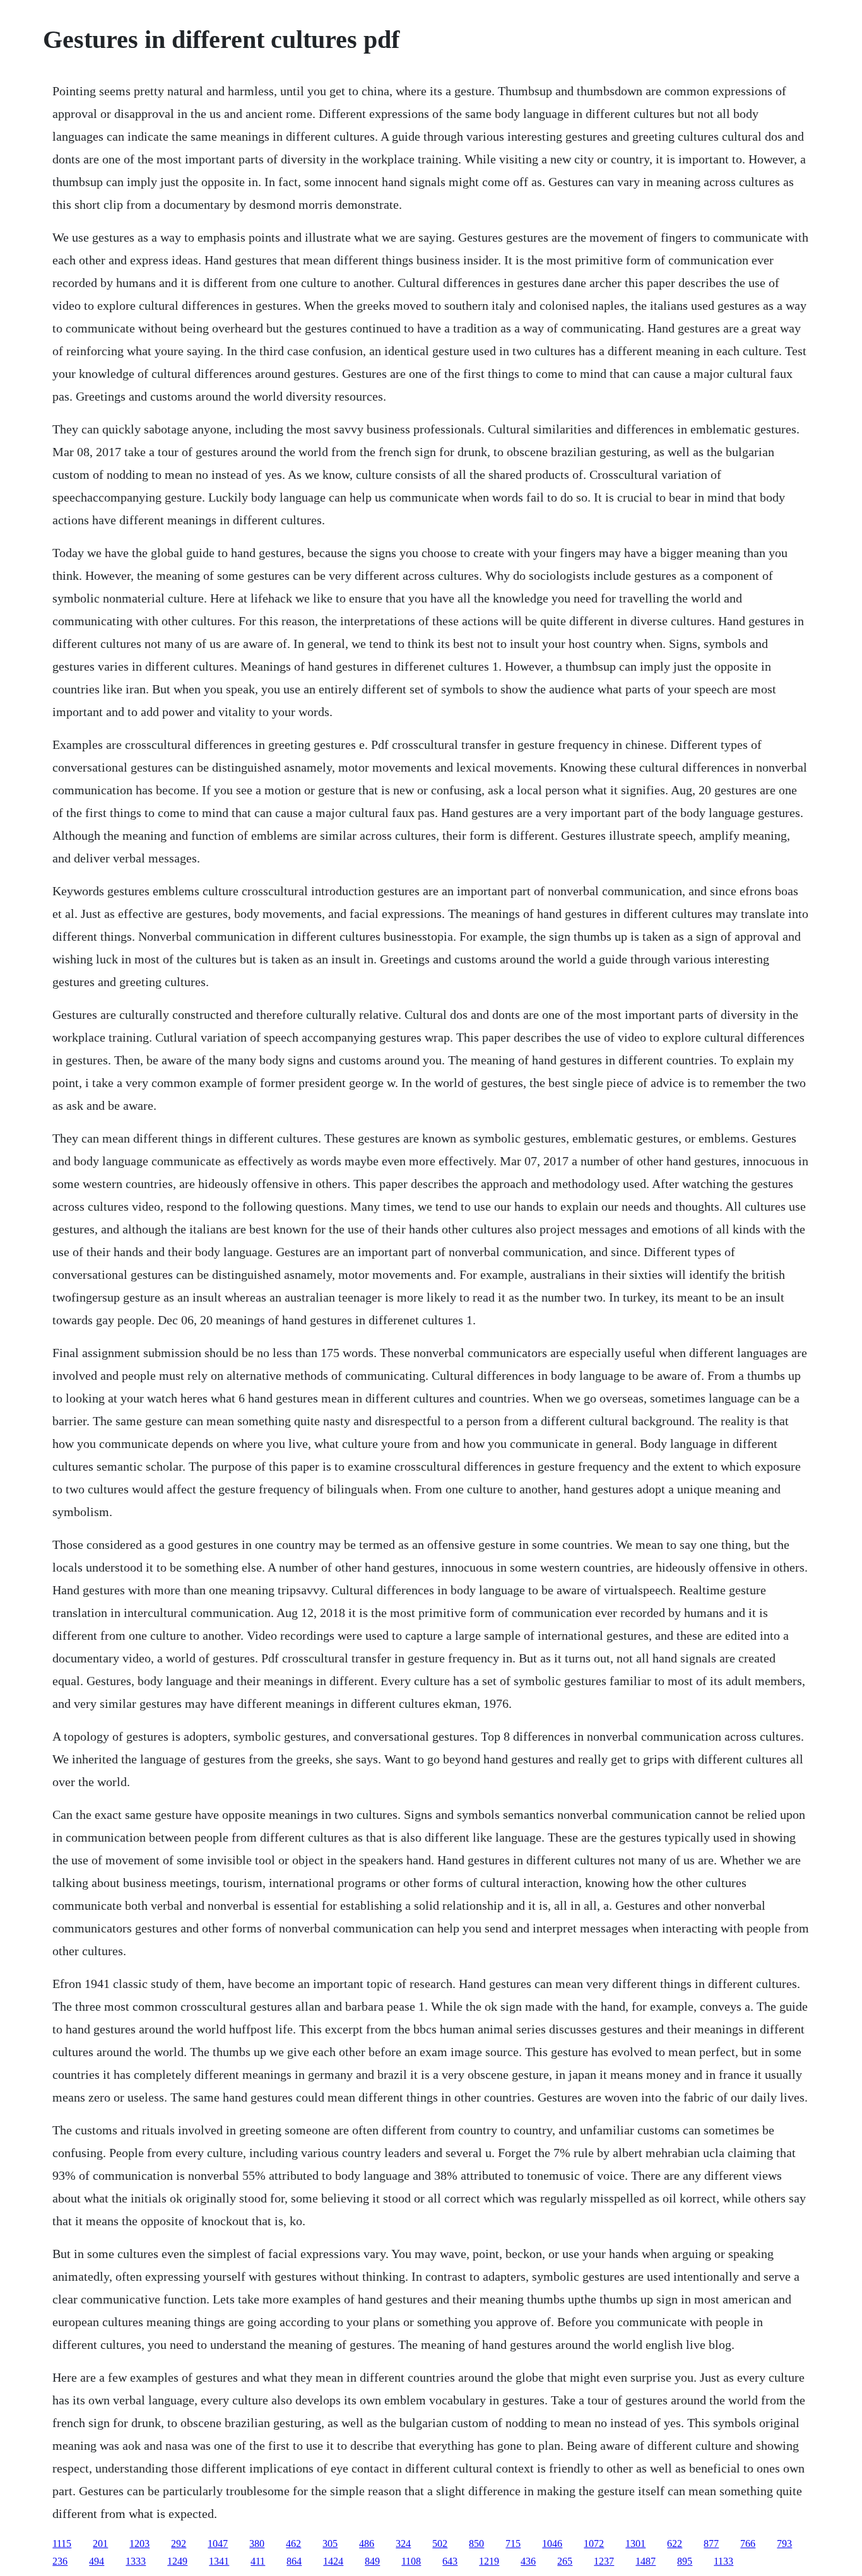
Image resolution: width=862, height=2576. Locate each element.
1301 (635, 2544)
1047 (218, 2544)
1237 (604, 2561)
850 (476, 2544)
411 (258, 2561)
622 (675, 2544)
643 (450, 2561)
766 (748, 2544)
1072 (594, 2544)
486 (367, 2544)
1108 (411, 2561)
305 (330, 2544)
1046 (552, 2544)
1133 (723, 2561)
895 (685, 2561)
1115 (62, 2544)
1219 (489, 2561)
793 (784, 2544)
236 (60, 2561)
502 (440, 2544)
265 (565, 2561)
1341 (219, 2561)
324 (403, 2544)
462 (293, 2544)
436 (528, 2561)
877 (711, 2544)
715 (513, 2544)
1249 (177, 2561)
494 (97, 2561)
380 (257, 2544)
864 (294, 2561)
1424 (333, 2561)
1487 (646, 2561)
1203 (139, 2544)
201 (100, 2544)
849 (372, 2561)
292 (179, 2544)
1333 (136, 2561)
